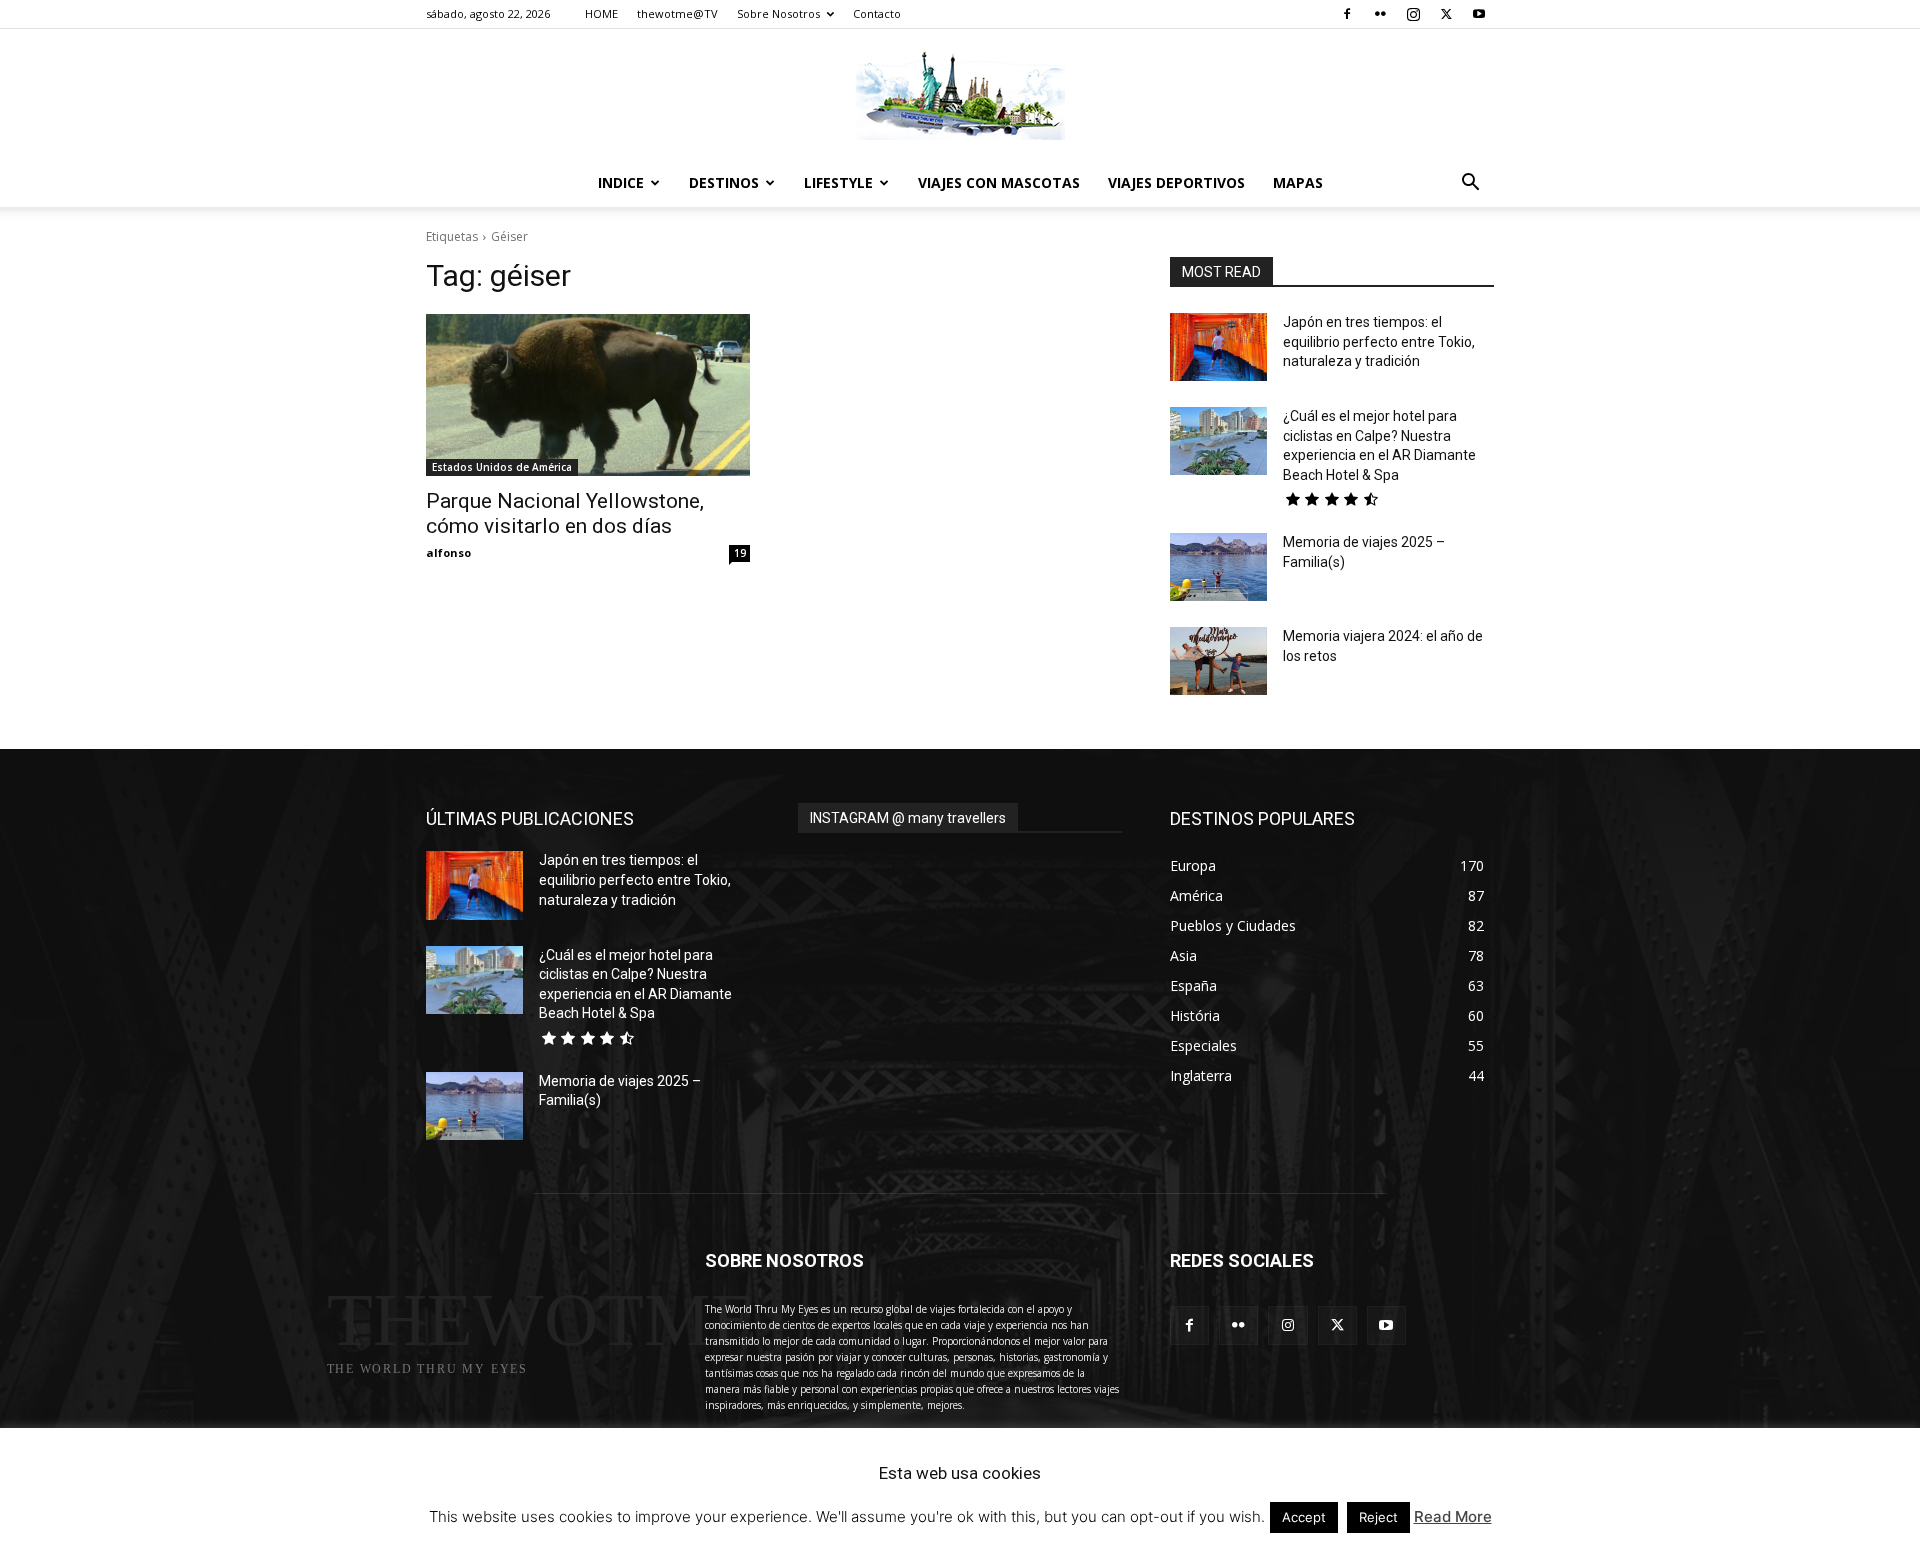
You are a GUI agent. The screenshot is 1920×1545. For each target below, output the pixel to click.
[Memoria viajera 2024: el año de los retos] (1218, 661)
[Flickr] (1380, 14)
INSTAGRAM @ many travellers (908, 818)
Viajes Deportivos (1176, 182)
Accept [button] (1304, 1517)
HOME (601, 13)
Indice (621, 182)
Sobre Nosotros (778, 13)
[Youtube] (1479, 14)
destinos (724, 182)
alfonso (448, 552)
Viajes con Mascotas (999, 182)
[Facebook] (1347, 14)
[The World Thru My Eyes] (960, 95)
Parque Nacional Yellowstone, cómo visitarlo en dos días (565, 513)
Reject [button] (1378, 1517)
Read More (1453, 1516)
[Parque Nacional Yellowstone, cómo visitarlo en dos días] (588, 395)
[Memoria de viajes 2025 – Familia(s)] (1218, 567)
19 (740, 553)
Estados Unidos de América (502, 467)
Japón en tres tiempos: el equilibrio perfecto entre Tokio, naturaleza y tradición (1379, 341)
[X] (1446, 14)
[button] (1470, 184)
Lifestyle (838, 182)
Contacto (877, 13)
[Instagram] (1413, 14)
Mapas (1298, 182)
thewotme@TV (677, 13)
